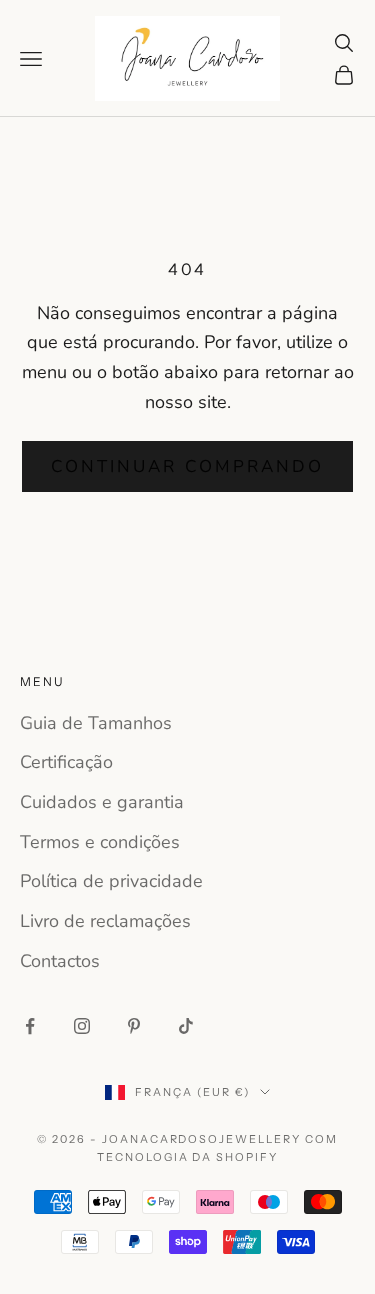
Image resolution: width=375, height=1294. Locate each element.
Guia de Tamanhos (96, 723)
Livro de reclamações (105, 921)
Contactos (60, 961)
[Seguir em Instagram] (82, 1026)
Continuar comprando (187, 466)
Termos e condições (100, 842)
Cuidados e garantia (102, 802)
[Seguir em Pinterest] (134, 1026)
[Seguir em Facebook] (30, 1026)
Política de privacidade (111, 881)
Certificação (66, 762)
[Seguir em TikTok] (186, 1026)
